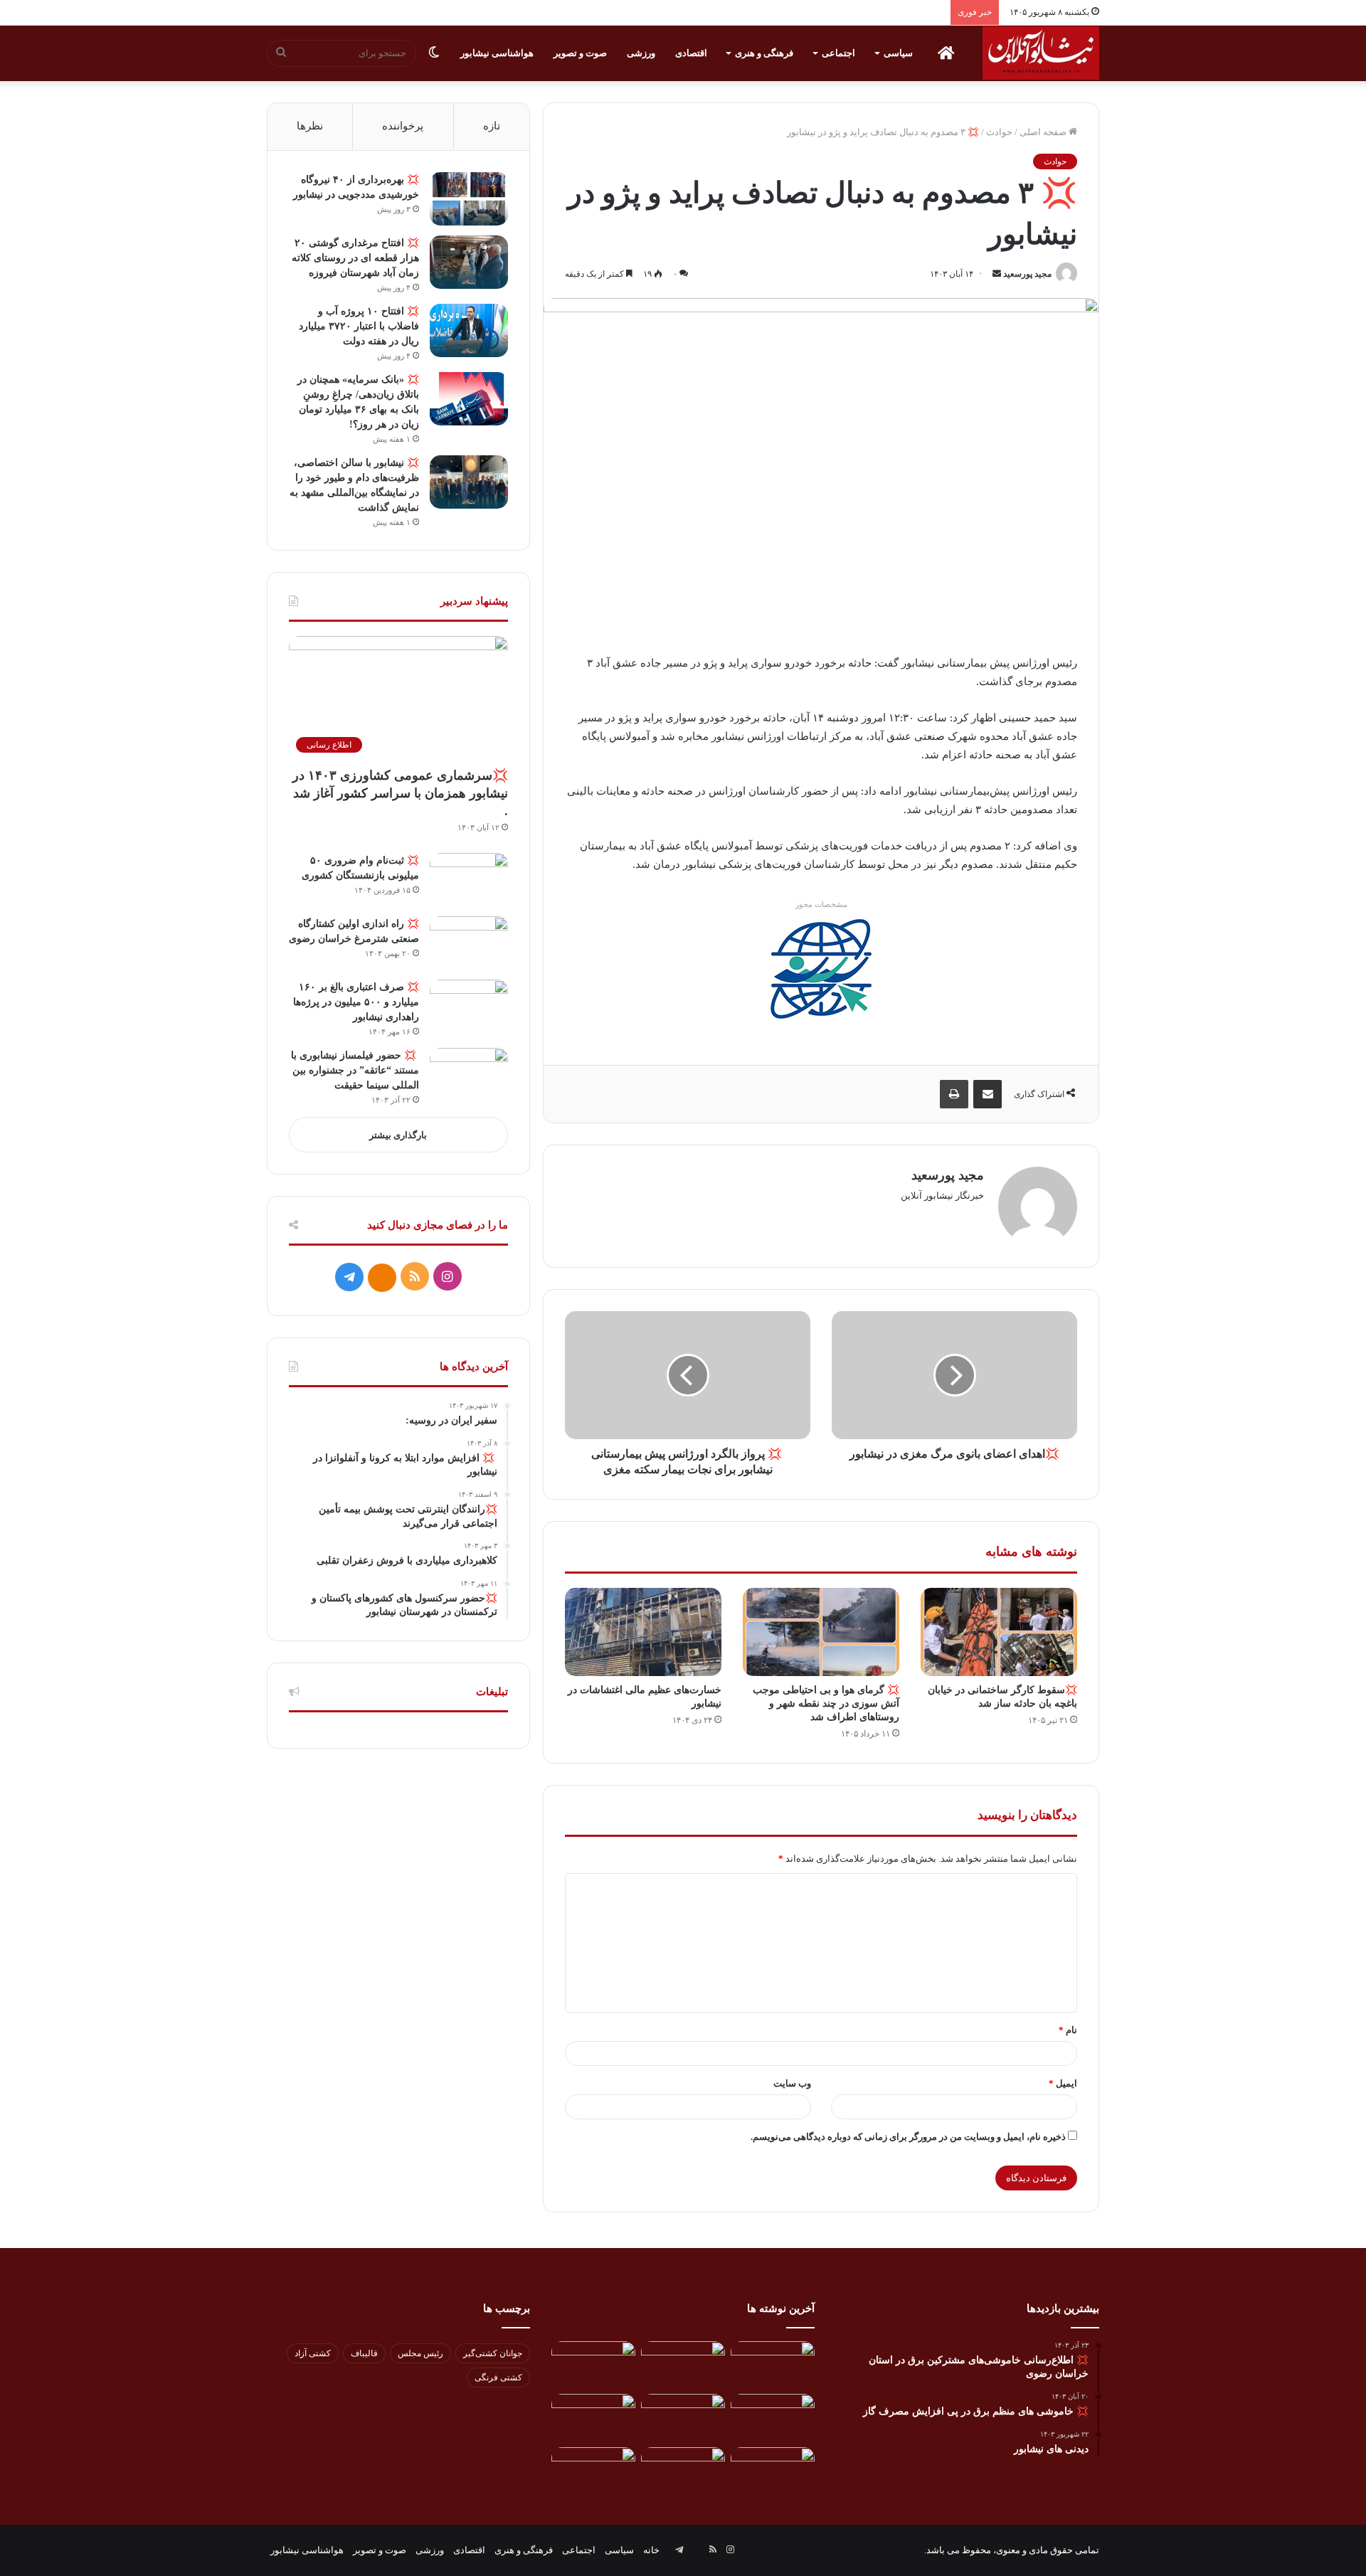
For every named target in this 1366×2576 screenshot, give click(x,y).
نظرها (310, 126)
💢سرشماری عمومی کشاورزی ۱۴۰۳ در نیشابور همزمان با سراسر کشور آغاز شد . (400, 793)
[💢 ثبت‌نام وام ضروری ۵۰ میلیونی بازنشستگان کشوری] (469, 880)
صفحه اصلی (1044, 132)
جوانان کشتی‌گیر (493, 2353)
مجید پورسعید (1027, 274)
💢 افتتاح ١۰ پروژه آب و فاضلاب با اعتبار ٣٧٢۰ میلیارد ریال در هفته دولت (359, 326)
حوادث (999, 132)
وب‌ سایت (792, 2083)
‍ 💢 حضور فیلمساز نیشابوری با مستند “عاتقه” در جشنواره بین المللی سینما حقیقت (355, 1070)
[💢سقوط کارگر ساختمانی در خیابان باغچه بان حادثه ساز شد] (999, 1632)
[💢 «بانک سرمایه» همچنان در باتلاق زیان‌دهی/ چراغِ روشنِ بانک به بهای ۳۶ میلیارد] (469, 399)
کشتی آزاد (313, 2353)
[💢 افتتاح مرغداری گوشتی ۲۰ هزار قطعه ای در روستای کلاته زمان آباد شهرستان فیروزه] (469, 262)
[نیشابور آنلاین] (1041, 53)
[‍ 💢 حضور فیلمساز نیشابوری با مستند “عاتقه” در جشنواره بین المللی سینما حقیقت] (469, 1075)
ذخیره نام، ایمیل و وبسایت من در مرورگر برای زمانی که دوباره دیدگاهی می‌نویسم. (908, 2137)
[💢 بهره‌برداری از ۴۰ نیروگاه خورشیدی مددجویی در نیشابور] (469, 199)
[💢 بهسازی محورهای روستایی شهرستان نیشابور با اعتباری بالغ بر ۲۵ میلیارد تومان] (593, 2418)
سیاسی (898, 53)
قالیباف (364, 2353)
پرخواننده (403, 126)
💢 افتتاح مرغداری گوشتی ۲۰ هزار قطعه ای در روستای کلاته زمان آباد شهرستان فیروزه (355, 258)
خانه (651, 2550)
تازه (492, 126)
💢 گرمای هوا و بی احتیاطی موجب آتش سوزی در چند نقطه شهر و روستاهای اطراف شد (826, 1703)
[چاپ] (954, 1094)
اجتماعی (838, 53)
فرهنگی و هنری (764, 53)
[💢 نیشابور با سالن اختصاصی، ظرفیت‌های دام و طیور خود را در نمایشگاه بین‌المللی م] (469, 482)
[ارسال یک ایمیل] (997, 274)
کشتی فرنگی (498, 2378)
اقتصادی (691, 53)
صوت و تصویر (580, 53)
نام (1068, 2030)
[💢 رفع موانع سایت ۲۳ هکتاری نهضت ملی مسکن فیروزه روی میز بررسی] (593, 2471)
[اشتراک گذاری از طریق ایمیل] (988, 1094)
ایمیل (1063, 2083)
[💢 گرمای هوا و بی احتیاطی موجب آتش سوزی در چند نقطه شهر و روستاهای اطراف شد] (821, 1632)
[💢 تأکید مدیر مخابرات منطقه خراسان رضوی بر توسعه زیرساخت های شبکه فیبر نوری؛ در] (773, 2471)
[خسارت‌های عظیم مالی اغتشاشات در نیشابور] (643, 1632)
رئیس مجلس (420, 2353)
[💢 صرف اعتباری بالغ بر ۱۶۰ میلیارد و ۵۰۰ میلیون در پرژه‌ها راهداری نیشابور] (469, 1006)
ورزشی (641, 53)
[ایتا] (382, 1278)
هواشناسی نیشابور (497, 53)
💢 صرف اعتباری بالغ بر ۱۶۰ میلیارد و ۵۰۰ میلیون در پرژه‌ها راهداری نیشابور (356, 1002)
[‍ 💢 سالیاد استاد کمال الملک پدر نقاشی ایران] (683, 2471)
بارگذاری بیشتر (398, 1135)
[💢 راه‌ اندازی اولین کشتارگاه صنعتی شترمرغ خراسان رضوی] (469, 943)
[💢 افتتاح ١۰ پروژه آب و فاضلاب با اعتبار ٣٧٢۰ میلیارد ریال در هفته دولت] (469, 330)
